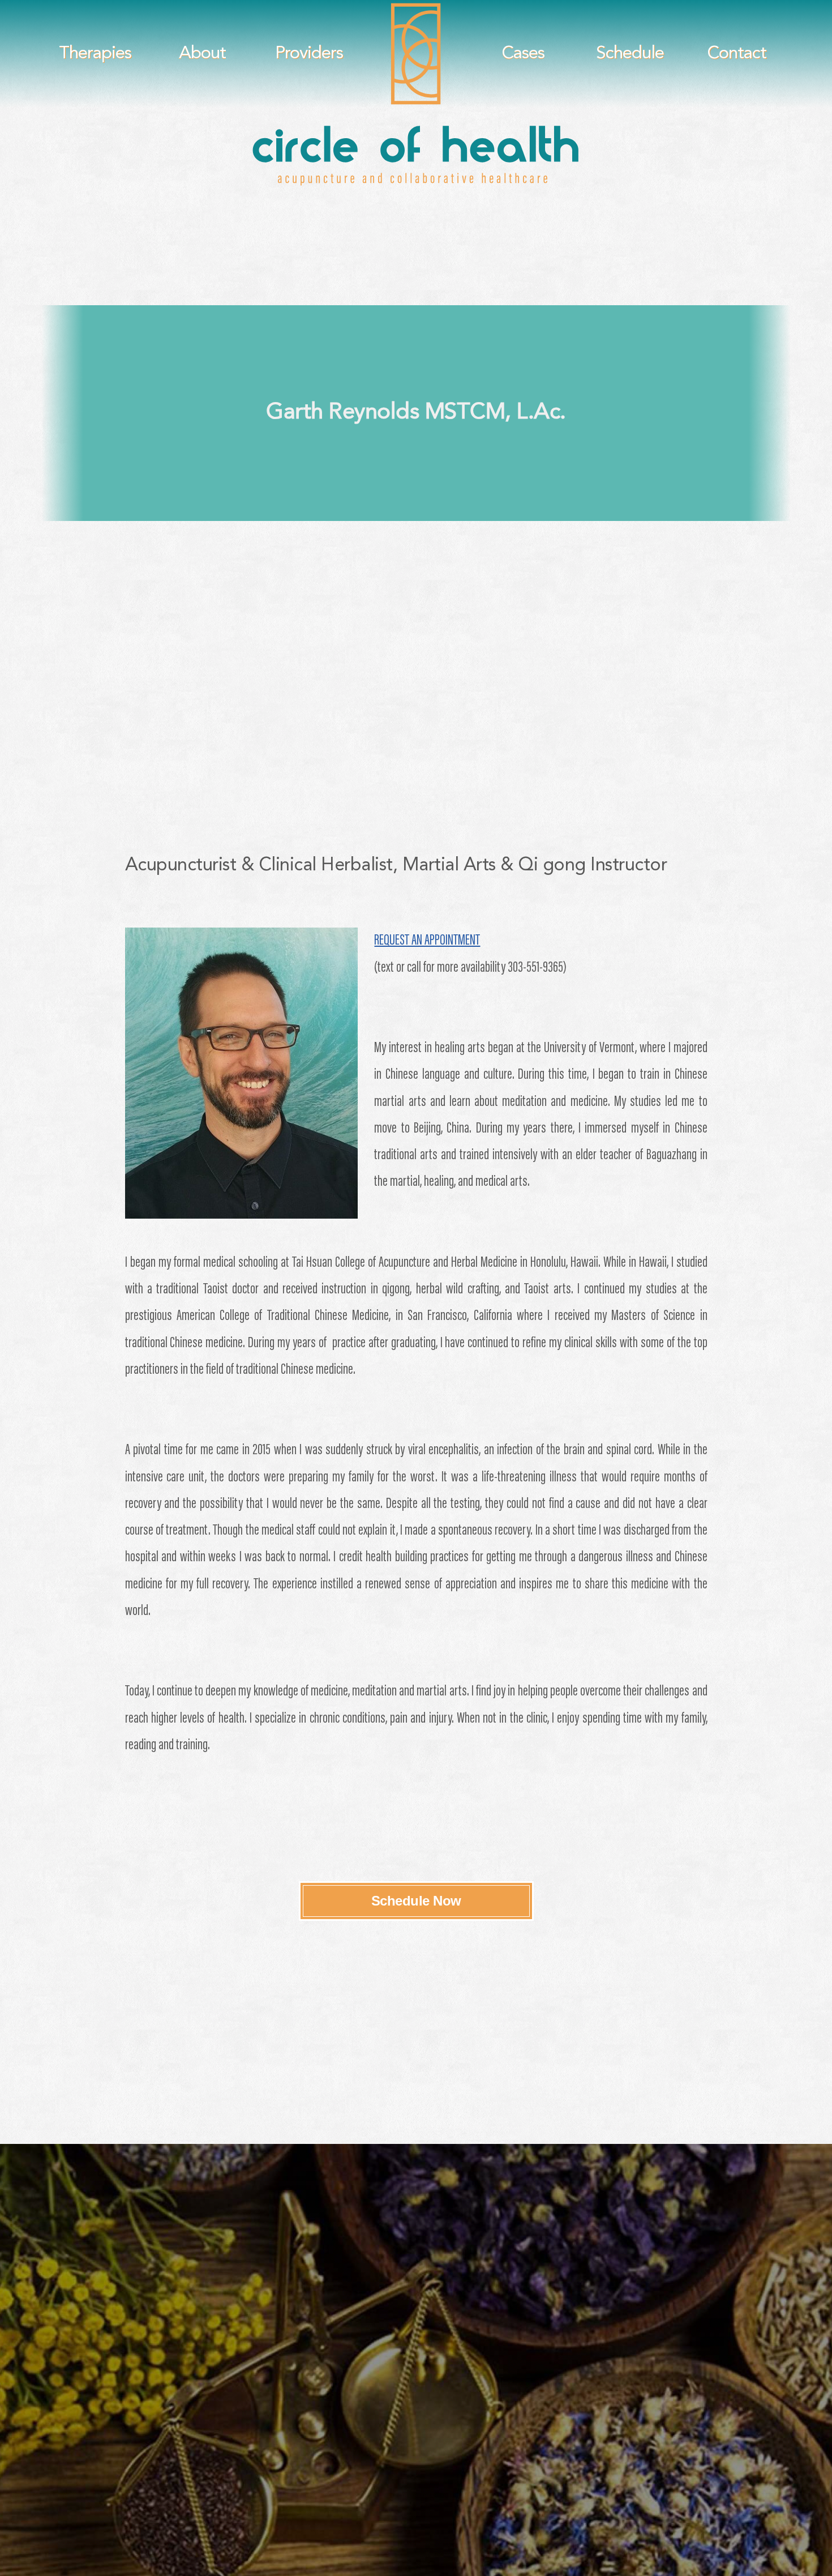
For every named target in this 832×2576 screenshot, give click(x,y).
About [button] (202, 54)
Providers (309, 54)
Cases (523, 54)
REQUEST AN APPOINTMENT (427, 941)
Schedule (630, 54)
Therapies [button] (95, 54)
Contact (737, 54)
